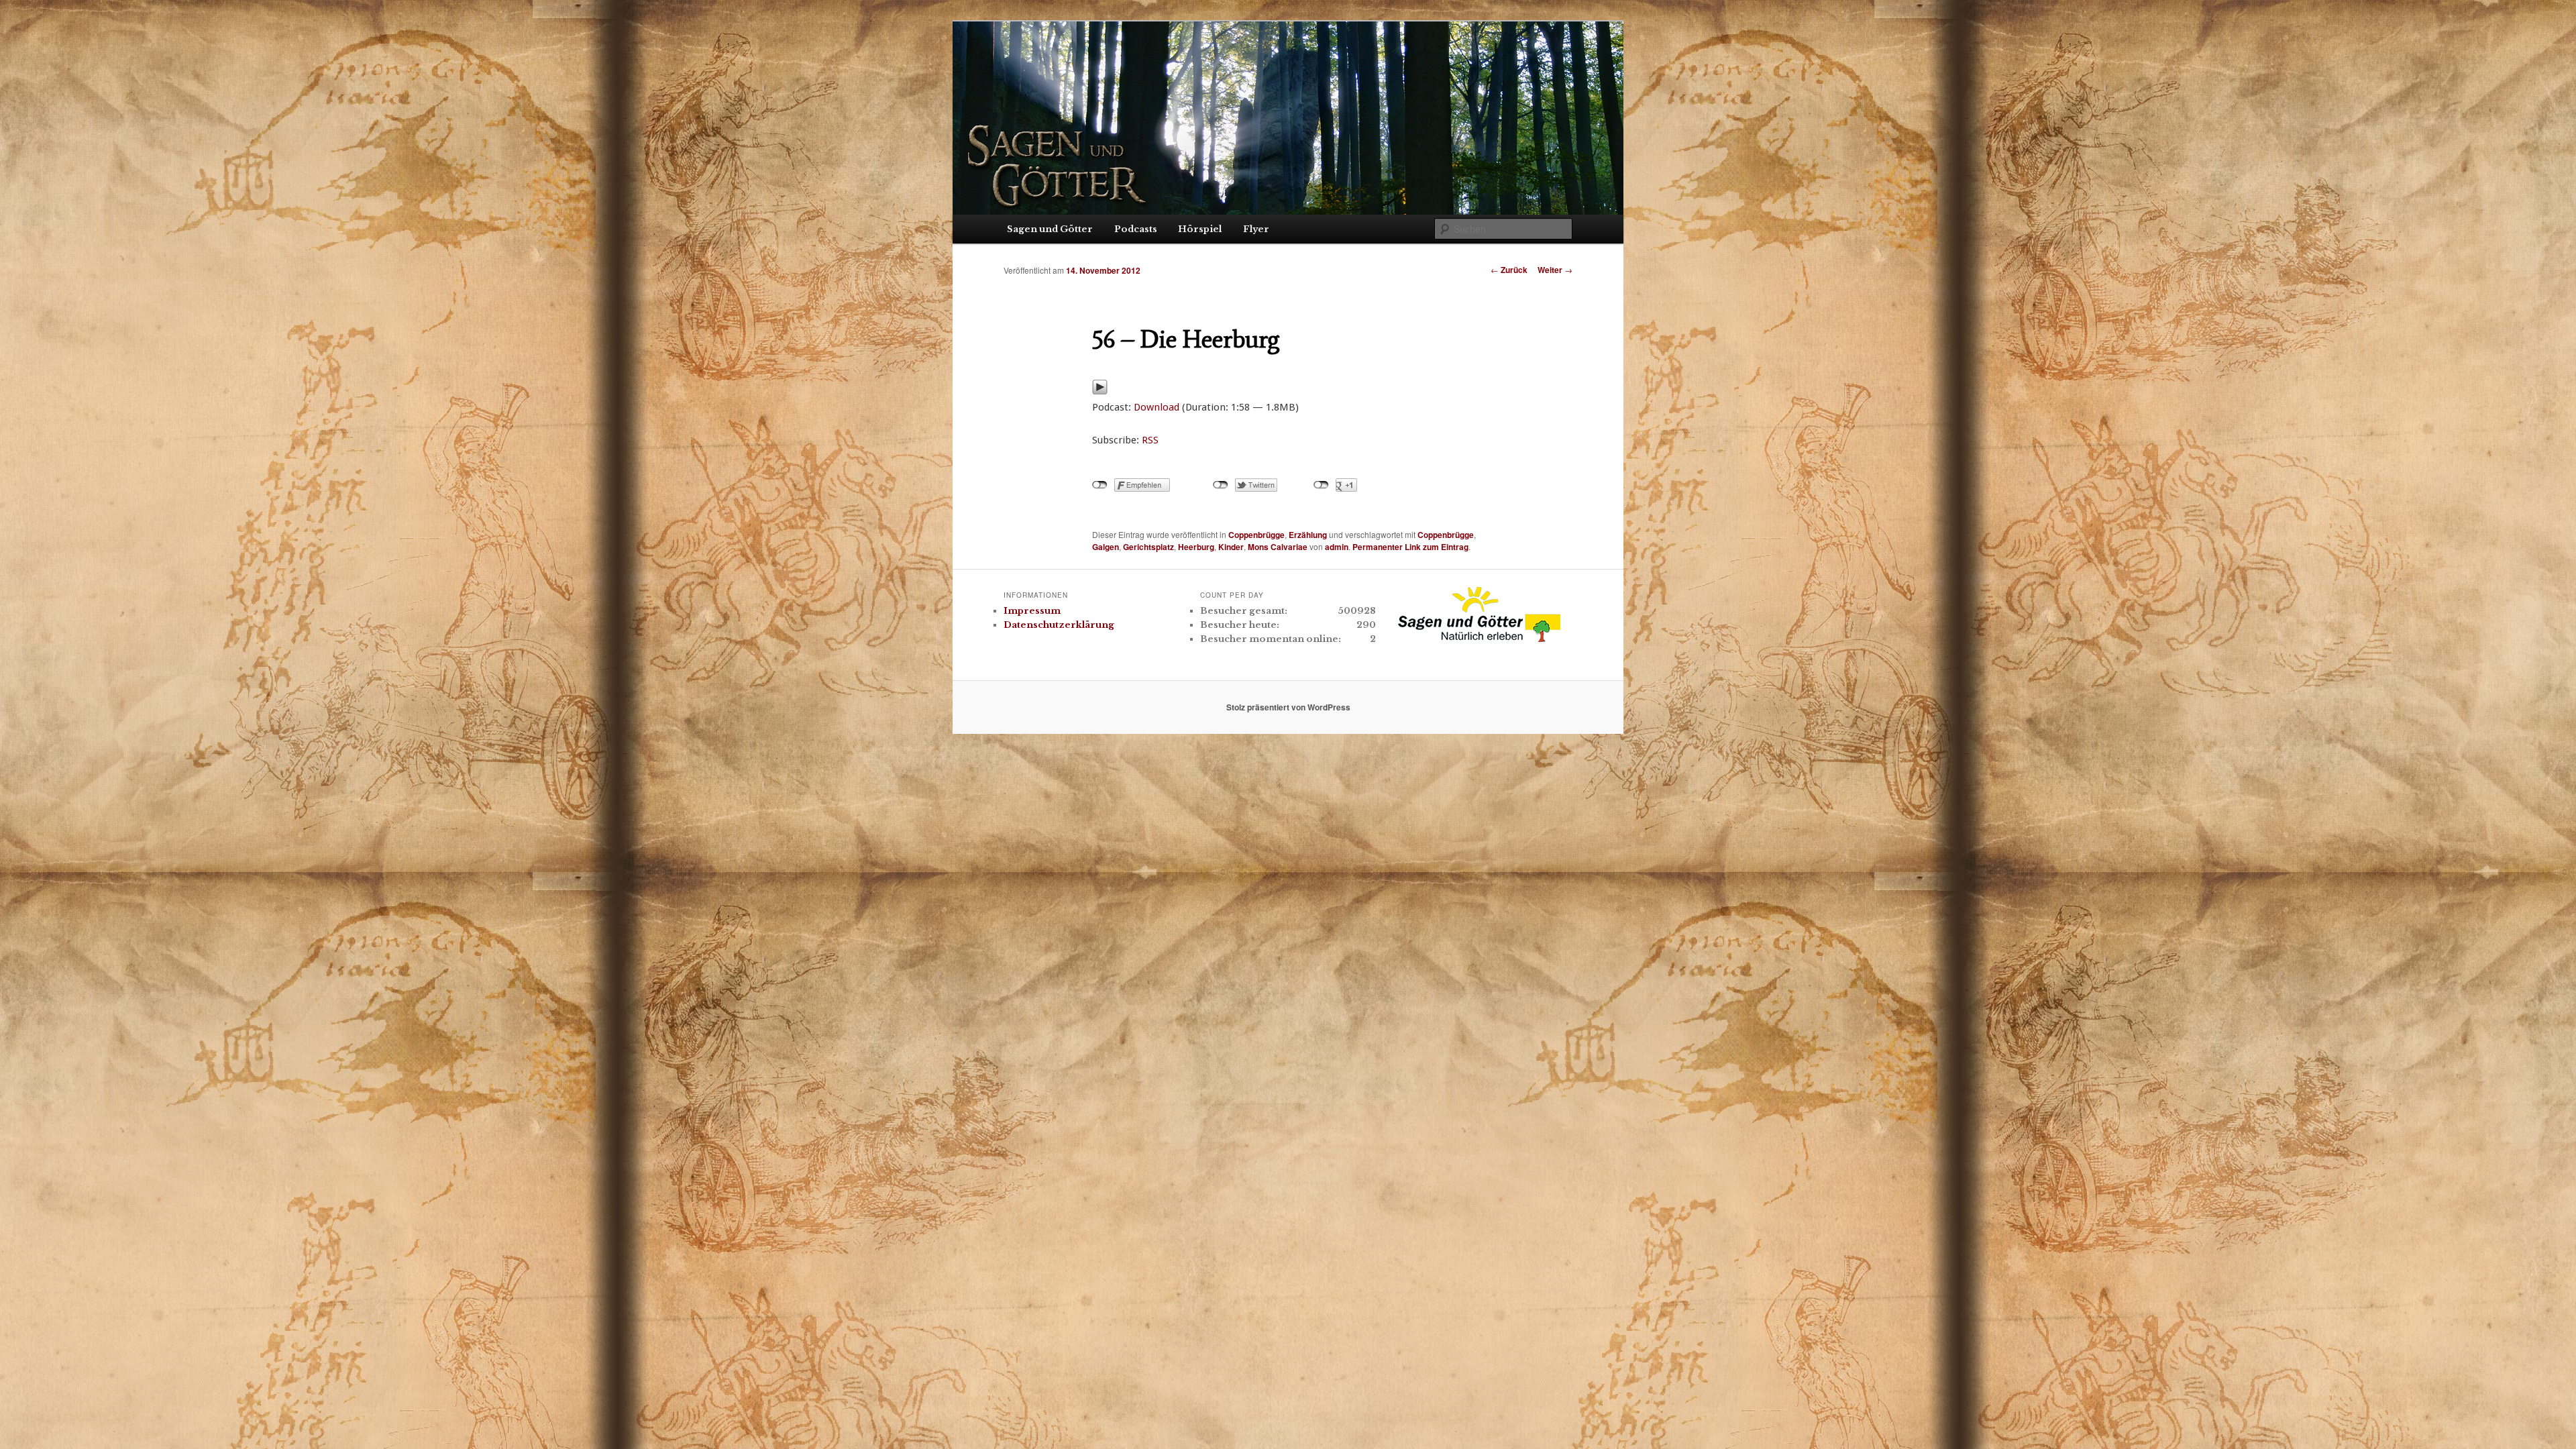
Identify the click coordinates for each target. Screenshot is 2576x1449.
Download (1157, 407)
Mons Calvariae (1278, 547)
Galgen (1106, 547)
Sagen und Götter (1050, 229)
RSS (1150, 440)
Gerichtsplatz (1148, 547)
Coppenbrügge (1256, 535)
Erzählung (1308, 535)
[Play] (1100, 391)
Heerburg (1196, 547)
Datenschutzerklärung (1059, 625)
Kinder (1231, 547)
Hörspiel (1200, 229)
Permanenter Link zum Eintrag (1410, 547)
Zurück (1509, 270)
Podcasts (1136, 229)
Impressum (1032, 611)
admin (1337, 547)
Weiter (1555, 270)
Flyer (1256, 229)
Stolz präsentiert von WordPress (1288, 707)
